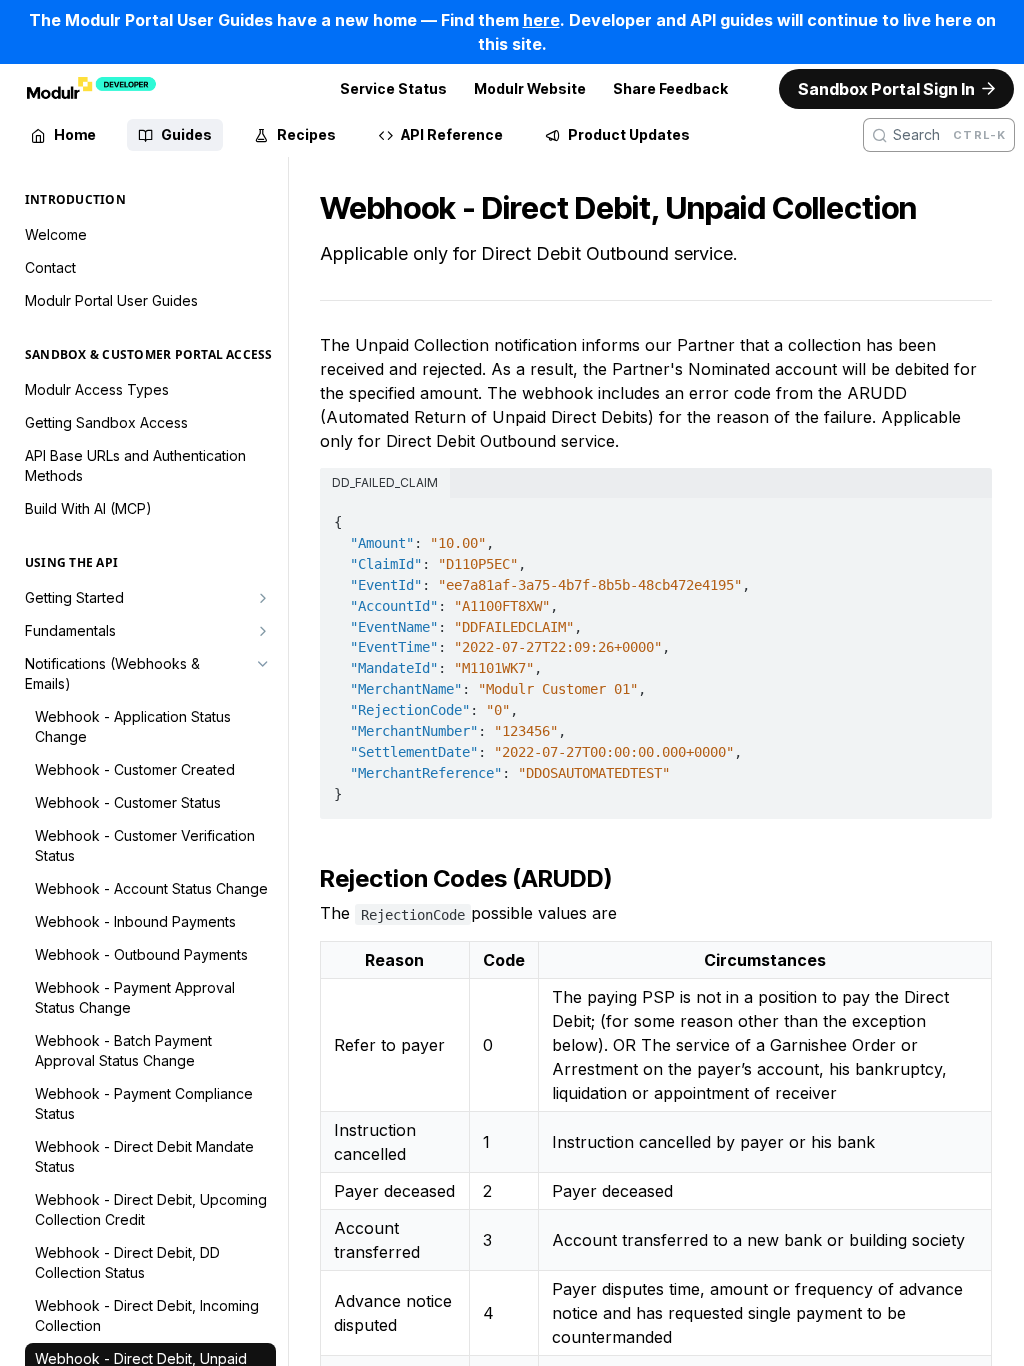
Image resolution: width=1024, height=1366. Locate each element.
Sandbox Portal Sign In (886, 89)
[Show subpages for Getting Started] (263, 598)
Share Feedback (670, 88)
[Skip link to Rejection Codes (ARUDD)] (312, 879)
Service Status (393, 88)
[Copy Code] (966, 516)
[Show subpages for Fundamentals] (263, 631)
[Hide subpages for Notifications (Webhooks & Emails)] (263, 664)
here (541, 20)
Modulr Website (530, 88)
